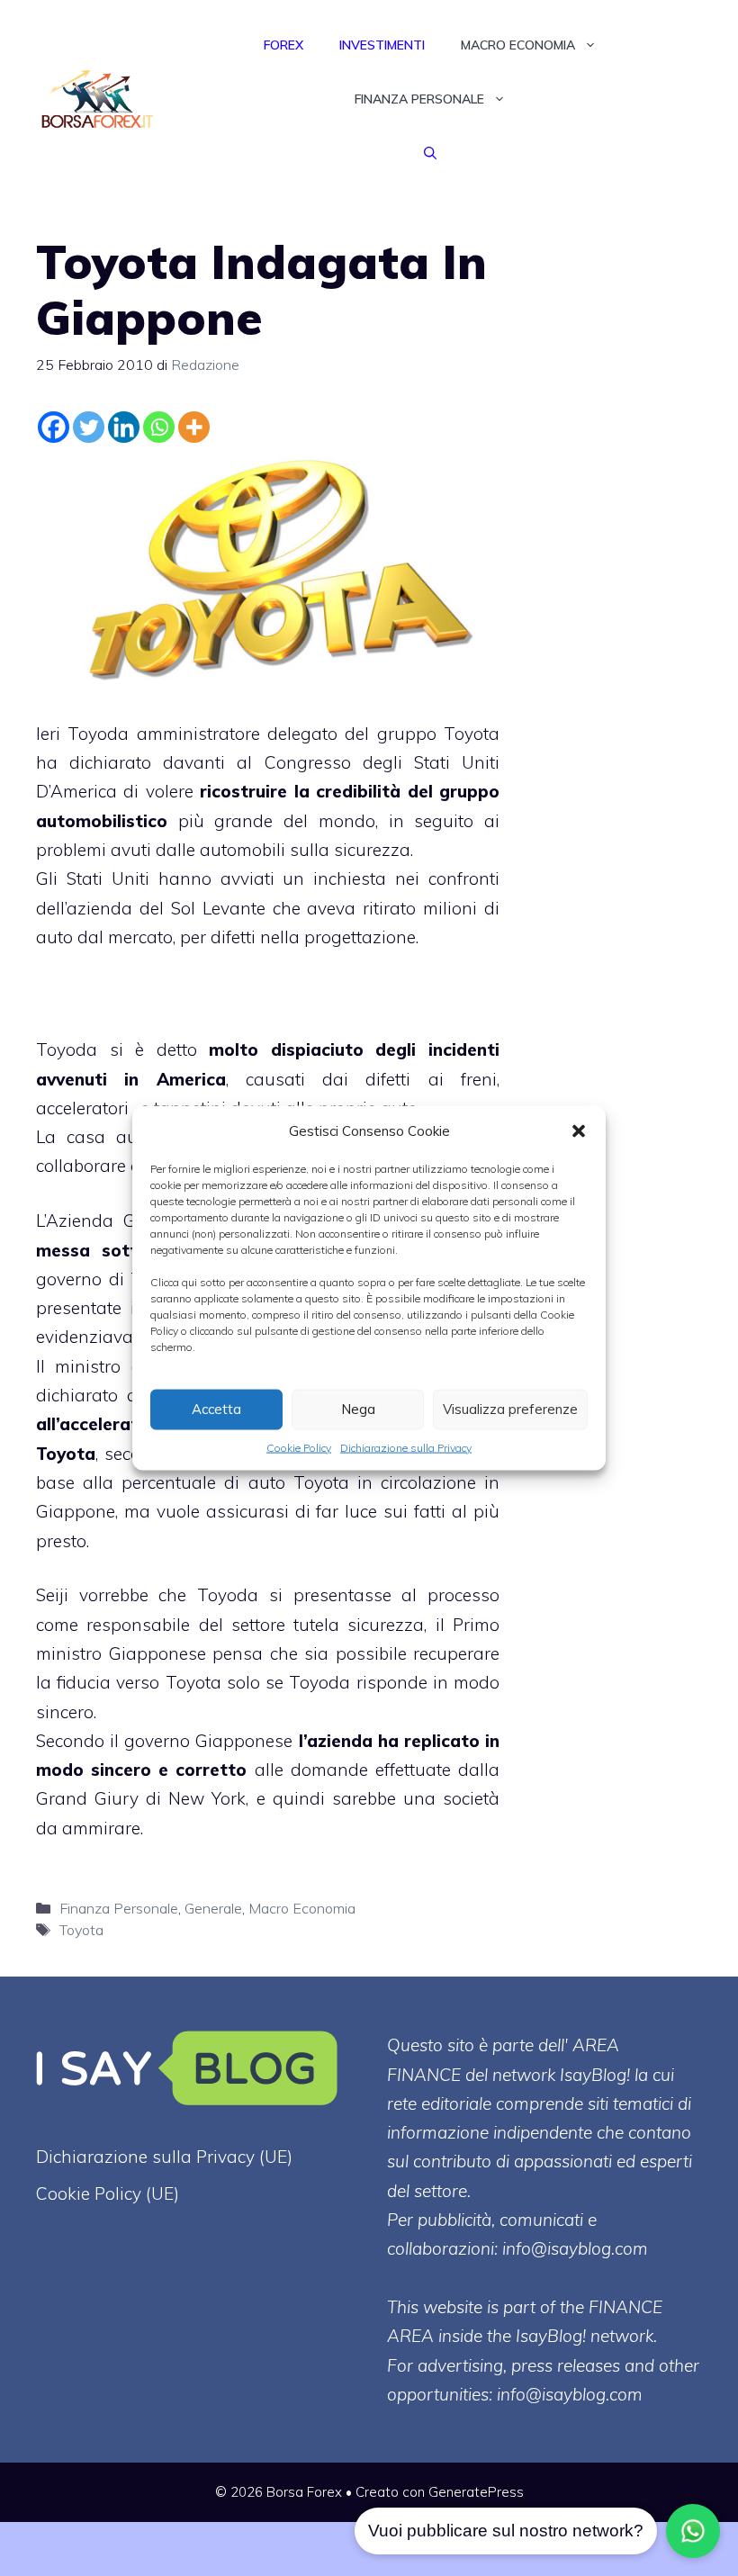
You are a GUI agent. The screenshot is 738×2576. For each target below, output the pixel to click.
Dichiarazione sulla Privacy (406, 1447)
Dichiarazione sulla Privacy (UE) (164, 2157)
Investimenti (382, 45)
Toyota (81, 1930)
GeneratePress (476, 2492)
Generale (213, 1908)
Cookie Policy (299, 1447)
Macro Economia (518, 45)
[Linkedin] (124, 427)
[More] (194, 427)
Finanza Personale (419, 99)
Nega (358, 1409)
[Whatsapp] (159, 427)
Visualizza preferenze (510, 1409)
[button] (579, 1130)
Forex (283, 45)
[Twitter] (89, 427)
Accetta (216, 1409)
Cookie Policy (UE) (108, 2193)
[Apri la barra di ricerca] (430, 153)
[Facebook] (54, 427)
